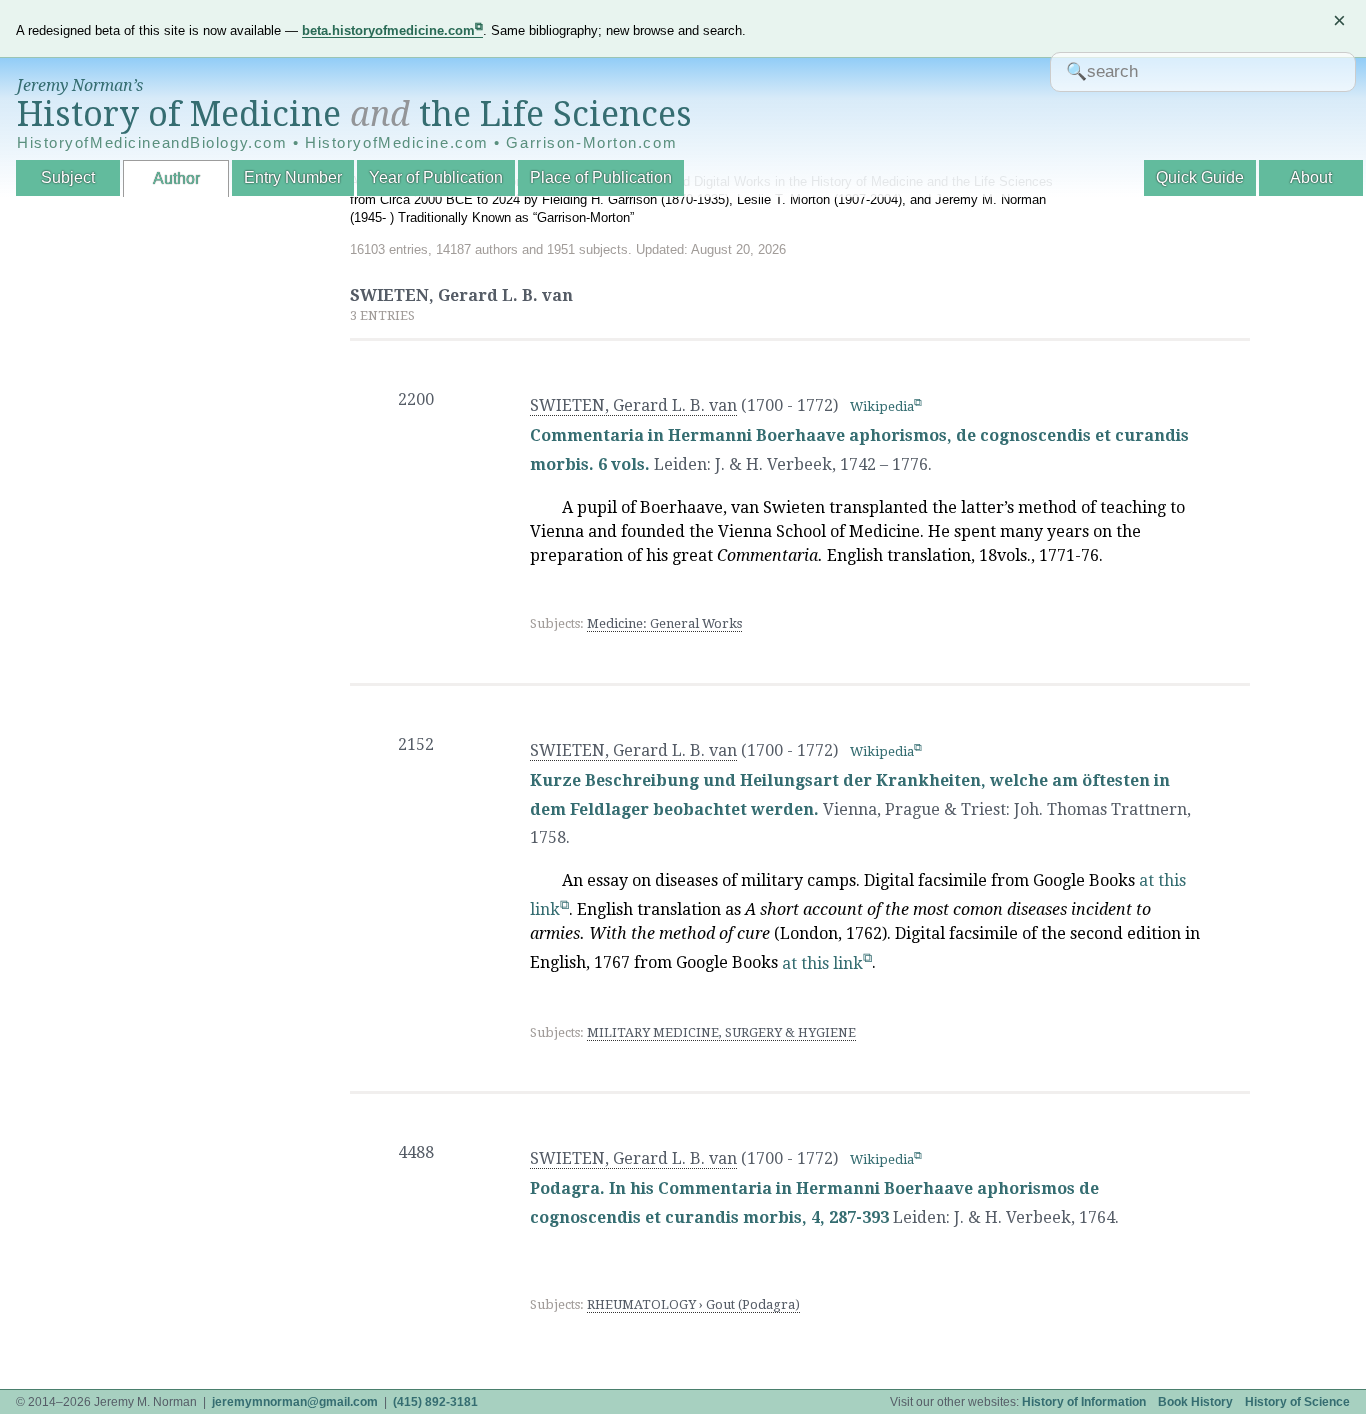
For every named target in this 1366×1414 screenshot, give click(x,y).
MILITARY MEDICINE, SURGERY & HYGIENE (721, 1032)
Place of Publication (601, 177)
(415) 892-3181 (435, 1402)
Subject (68, 177)
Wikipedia (882, 406)
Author (176, 178)
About (1311, 177)
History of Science (1297, 1402)
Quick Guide (1200, 177)
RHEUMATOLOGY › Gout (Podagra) (693, 1304)
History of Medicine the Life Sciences (354, 114)
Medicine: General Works (664, 623)
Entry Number (293, 177)
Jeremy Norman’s (80, 85)
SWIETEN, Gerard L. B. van (633, 405)
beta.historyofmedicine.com (388, 30)
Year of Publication (436, 177)
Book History (1195, 1402)
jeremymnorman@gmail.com (295, 1402)
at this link (822, 963)
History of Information (1084, 1402)
